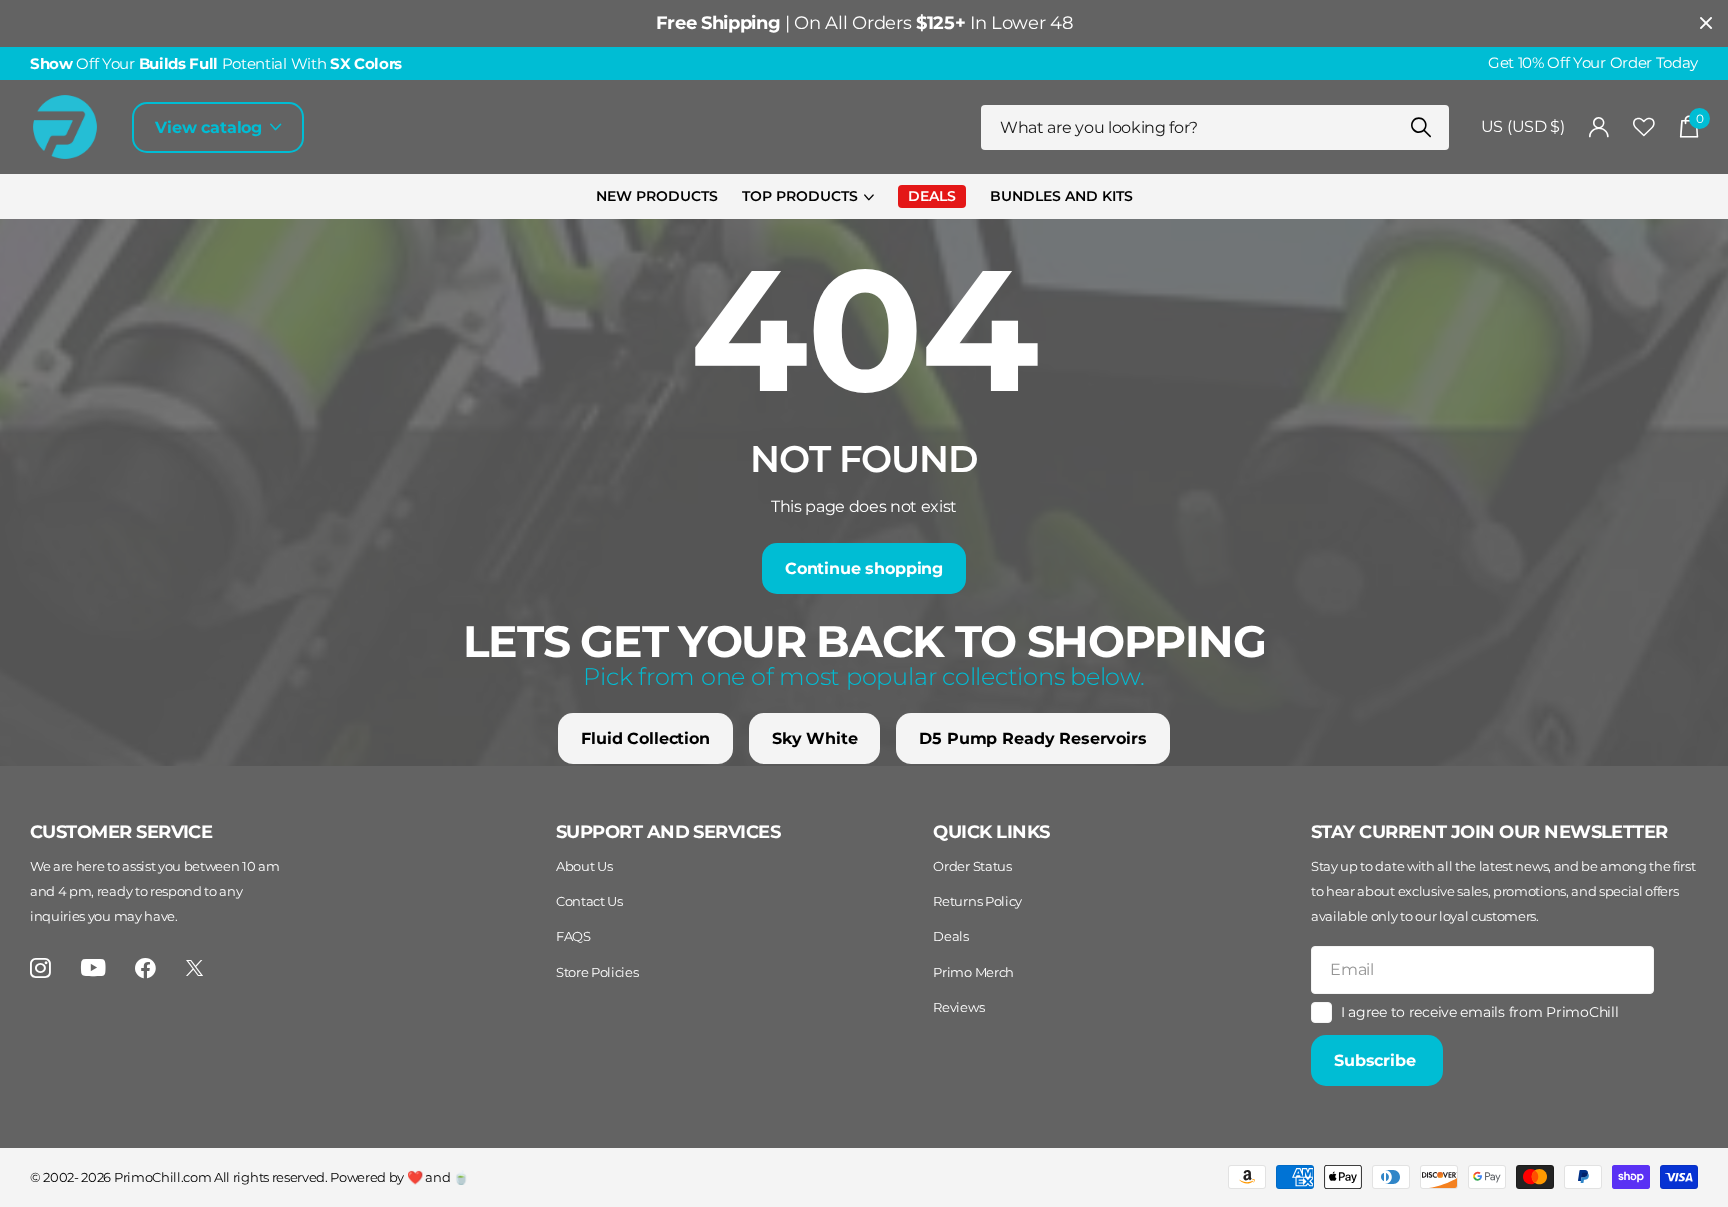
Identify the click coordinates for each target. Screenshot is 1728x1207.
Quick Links (991, 832)
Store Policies (597, 972)
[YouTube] (93, 967)
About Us (584, 866)
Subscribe (1377, 1060)
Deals (950, 936)
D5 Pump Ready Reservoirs (1032, 738)
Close (1706, 23)
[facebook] (145, 968)
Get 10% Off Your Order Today (1593, 63)
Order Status (972, 866)
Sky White (815, 738)
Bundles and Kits (1061, 196)
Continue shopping (864, 568)
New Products (657, 196)
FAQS (573, 936)
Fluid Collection (645, 738)
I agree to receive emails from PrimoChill (1480, 1012)
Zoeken (1421, 127)
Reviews (958, 1007)
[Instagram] (40, 968)
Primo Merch (973, 972)
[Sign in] (1599, 127)
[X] (194, 968)
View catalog (211, 127)
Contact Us (589, 901)
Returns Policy (977, 901)
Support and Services (668, 832)
